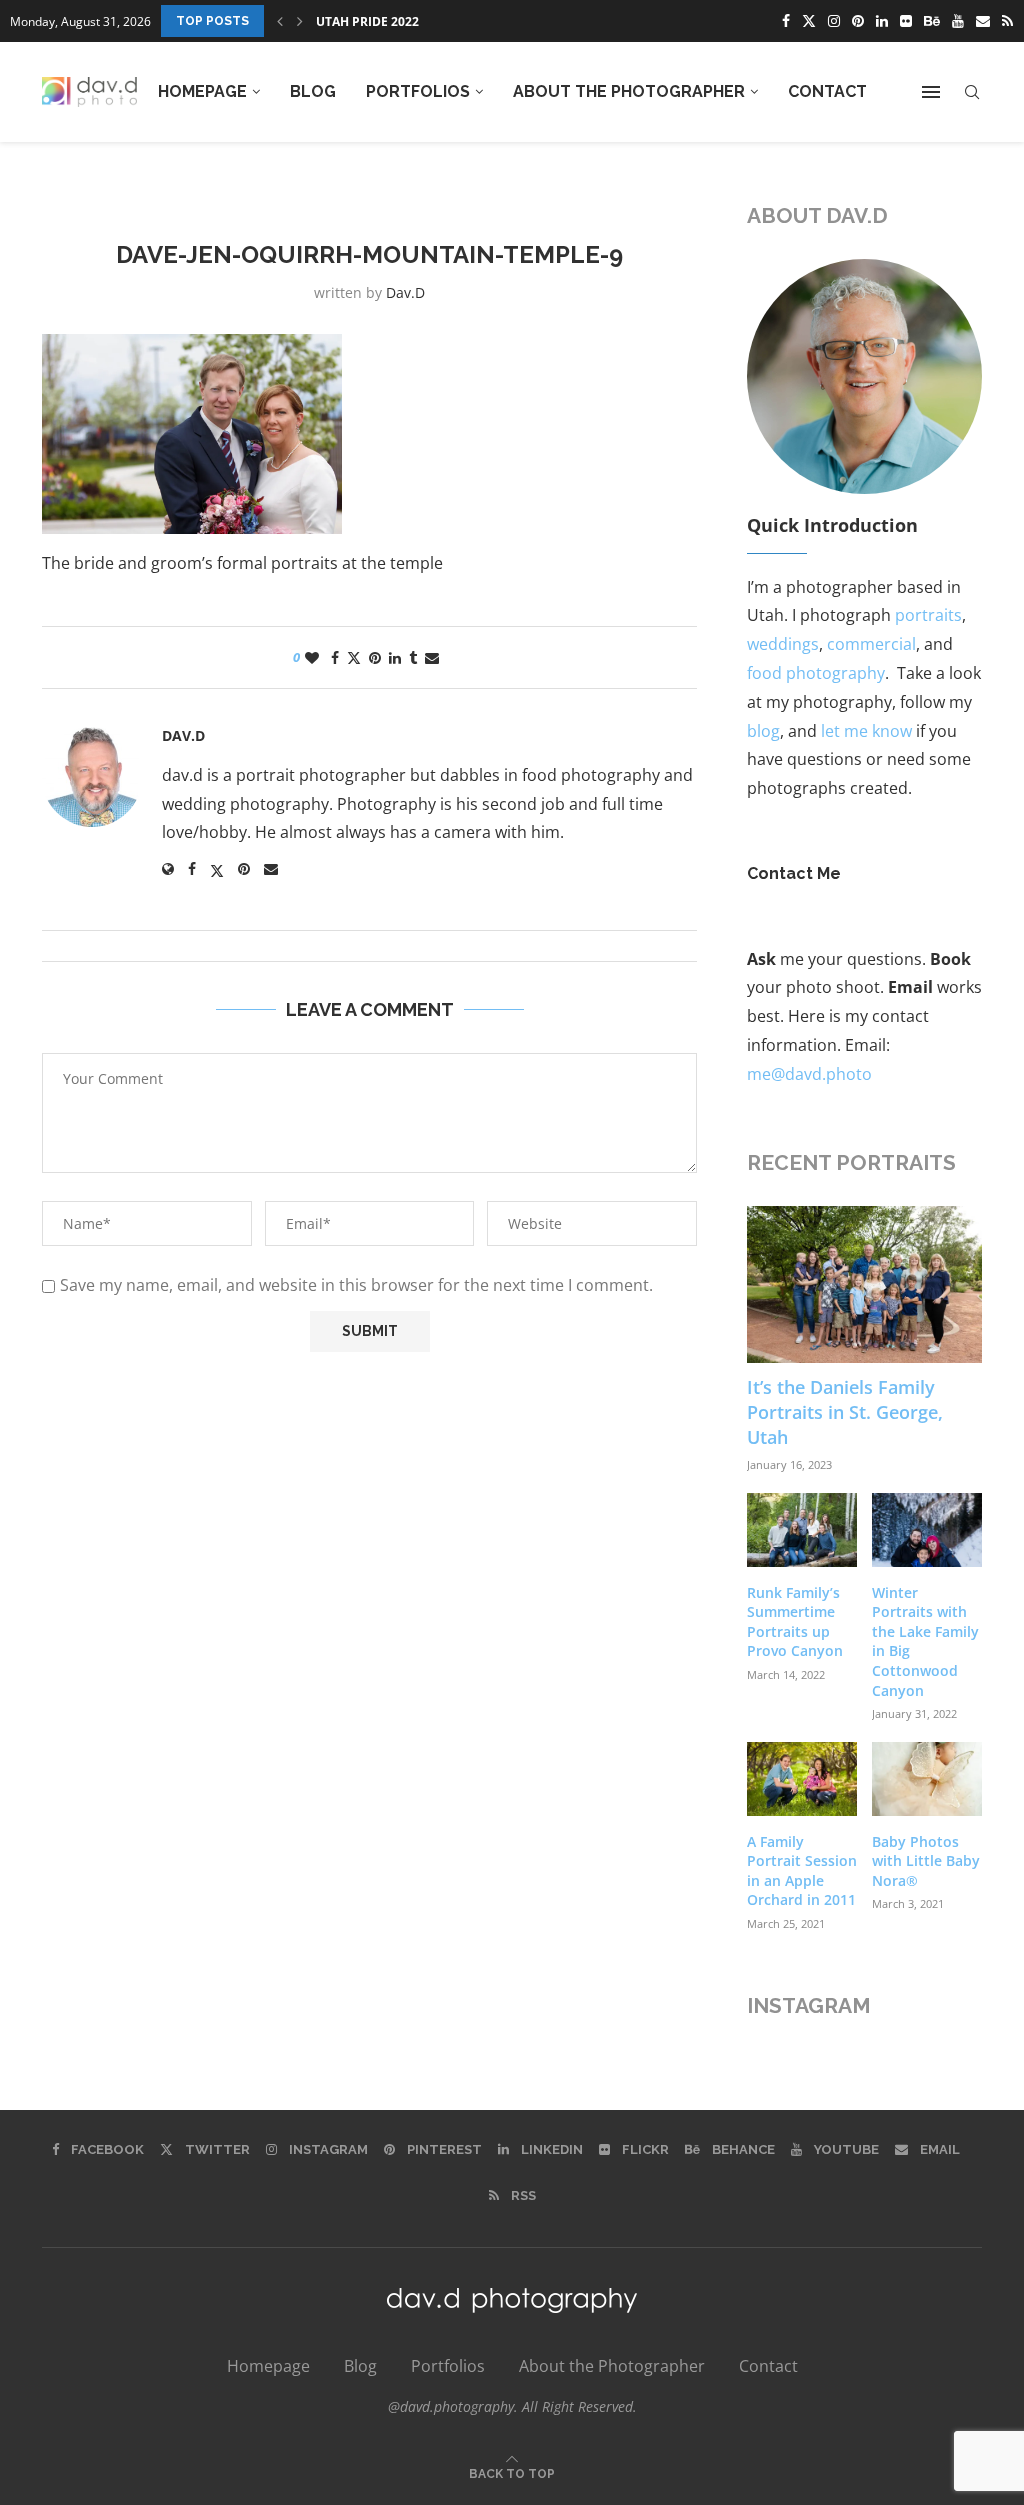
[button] (280, 21)
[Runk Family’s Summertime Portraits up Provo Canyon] (802, 1530)
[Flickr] (906, 21)
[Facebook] (786, 21)
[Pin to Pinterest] (375, 657)
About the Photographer (629, 91)
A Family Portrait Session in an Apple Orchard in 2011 (802, 1871)
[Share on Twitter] (354, 657)
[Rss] (1007, 21)
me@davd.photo (809, 1074)
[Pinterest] (858, 21)
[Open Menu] (931, 92)
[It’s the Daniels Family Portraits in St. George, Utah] (864, 1284)
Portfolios (418, 91)
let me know (866, 731)
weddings (783, 644)
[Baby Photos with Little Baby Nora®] (927, 1779)
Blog (313, 91)
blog (763, 731)
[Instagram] (834, 21)
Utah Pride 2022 (367, 21)
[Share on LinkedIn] (395, 657)
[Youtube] (958, 21)
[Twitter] (809, 21)
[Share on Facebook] (335, 657)
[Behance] (932, 21)
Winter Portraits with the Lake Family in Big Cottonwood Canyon (925, 1641)
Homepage (202, 91)
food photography (816, 673)
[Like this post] (312, 657)
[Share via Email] (432, 657)
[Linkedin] (882, 21)
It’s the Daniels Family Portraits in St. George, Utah (845, 1412)
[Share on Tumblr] (413, 657)
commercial (871, 644)
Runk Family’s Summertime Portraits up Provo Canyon (795, 1622)
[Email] (983, 21)
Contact (827, 91)
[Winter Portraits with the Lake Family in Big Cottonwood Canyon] (927, 1530)
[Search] (972, 92)
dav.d (405, 292)
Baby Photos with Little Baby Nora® (926, 1861)
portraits (928, 615)
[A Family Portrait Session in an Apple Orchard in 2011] (802, 1779)
